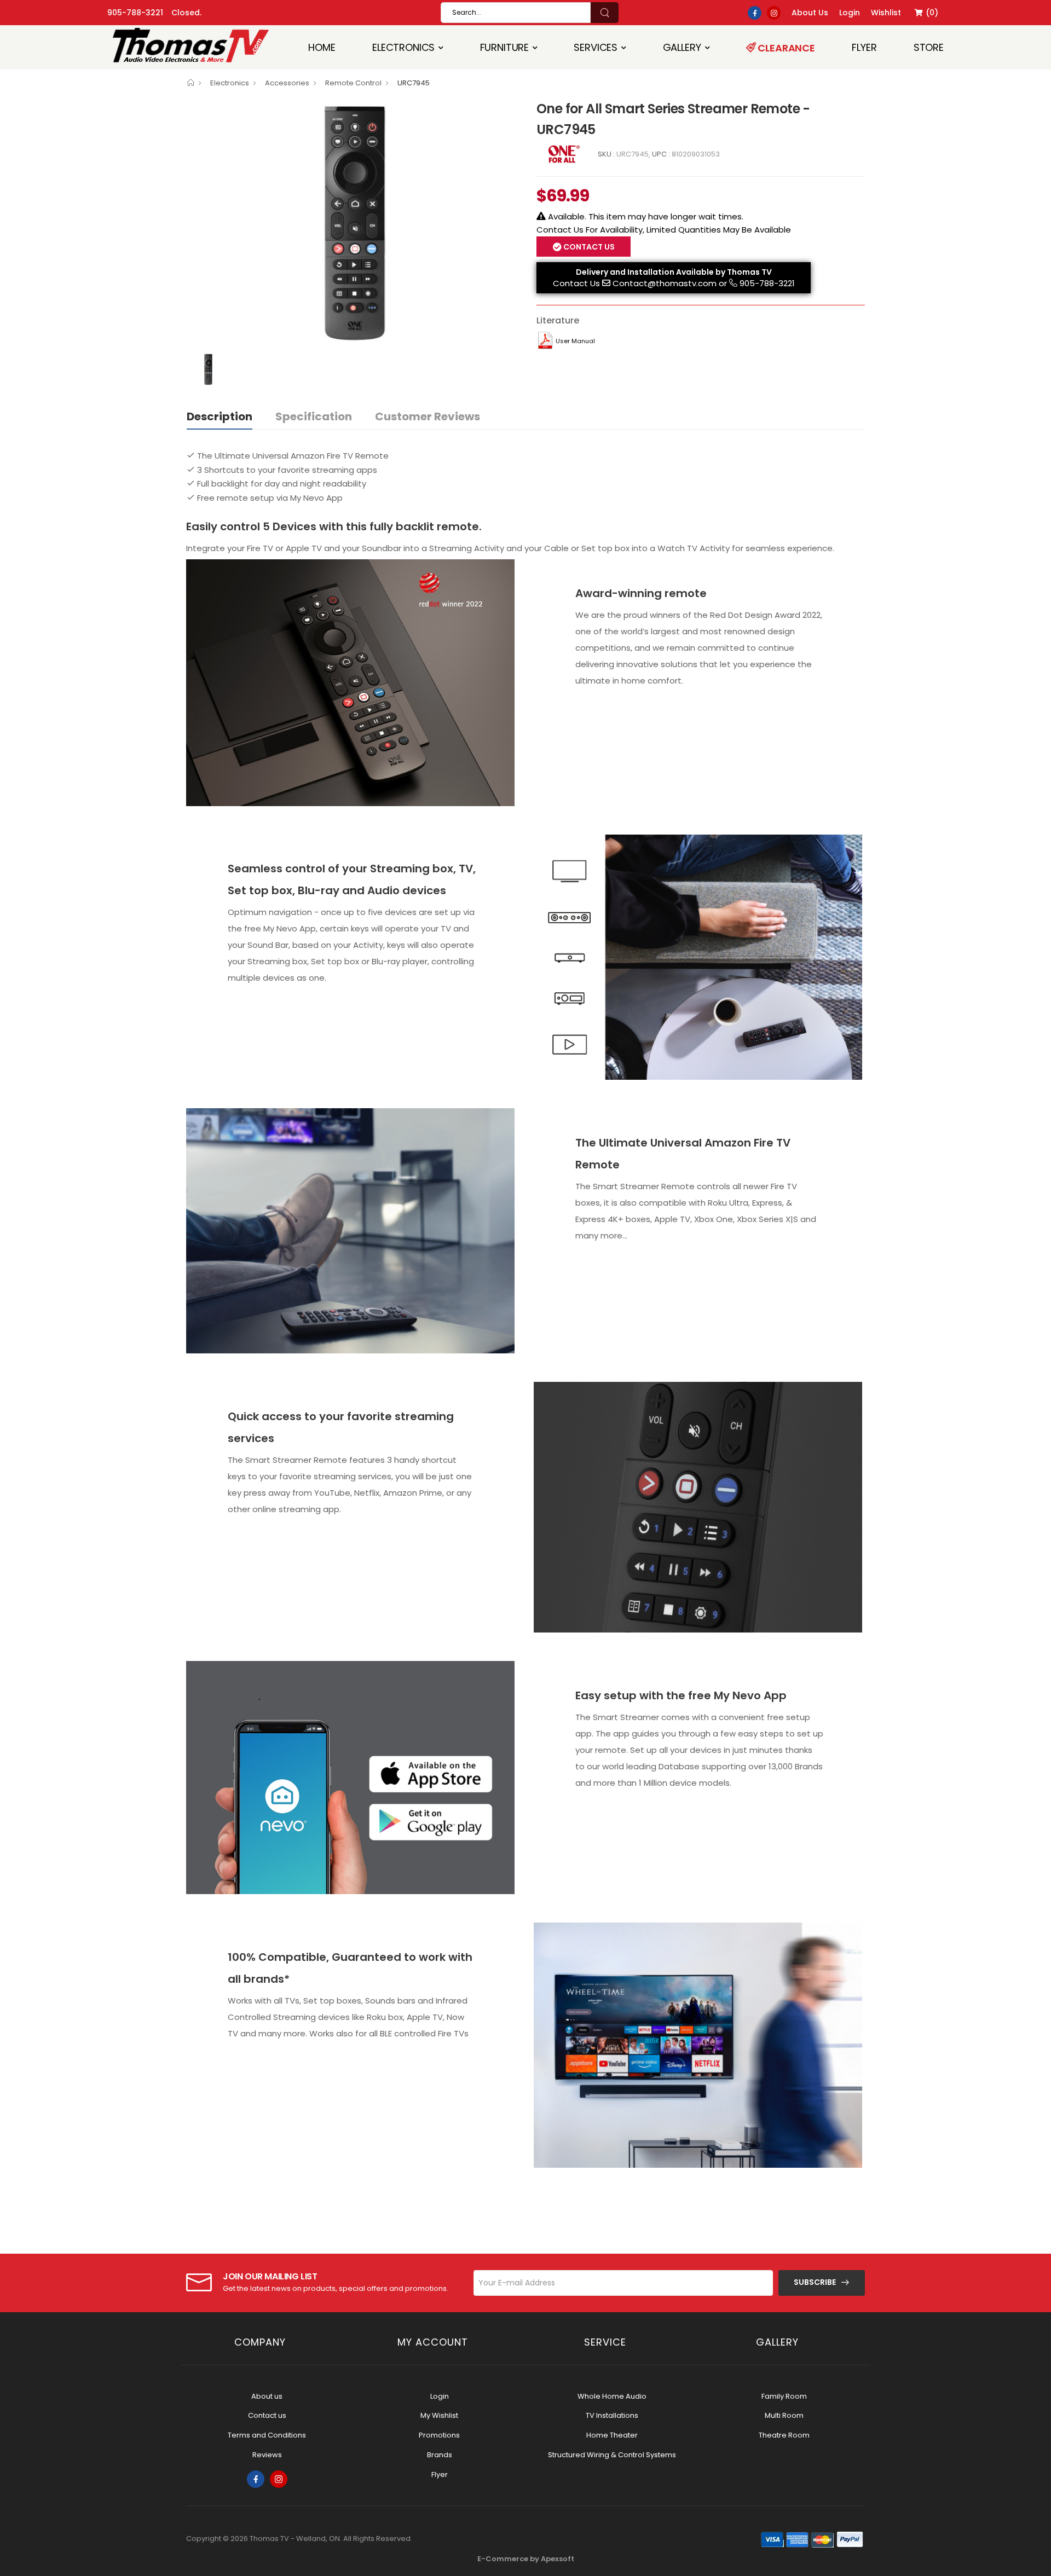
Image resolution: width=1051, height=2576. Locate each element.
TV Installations (612, 2415)
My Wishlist (439, 2415)
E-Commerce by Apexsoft (526, 2559)
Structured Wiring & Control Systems (612, 2455)
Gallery (682, 47)
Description (220, 416)
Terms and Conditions (267, 2435)
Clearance (786, 48)
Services (596, 47)
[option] (353, 223)
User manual (575, 341)
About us (267, 2396)
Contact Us (576, 283)
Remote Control (353, 83)
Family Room (784, 2396)
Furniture (505, 47)
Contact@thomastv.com (665, 283)
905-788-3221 (135, 13)
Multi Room (784, 2415)
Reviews (267, 2455)
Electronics (403, 47)
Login (440, 2396)
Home (322, 47)
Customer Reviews (428, 416)
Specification (314, 416)
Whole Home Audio (612, 2396)
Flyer (864, 47)
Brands (440, 2455)
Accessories (287, 83)
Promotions (439, 2435)
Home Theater (612, 2435)
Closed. (186, 13)
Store (929, 47)
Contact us (267, 2415)
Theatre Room (784, 2435)
